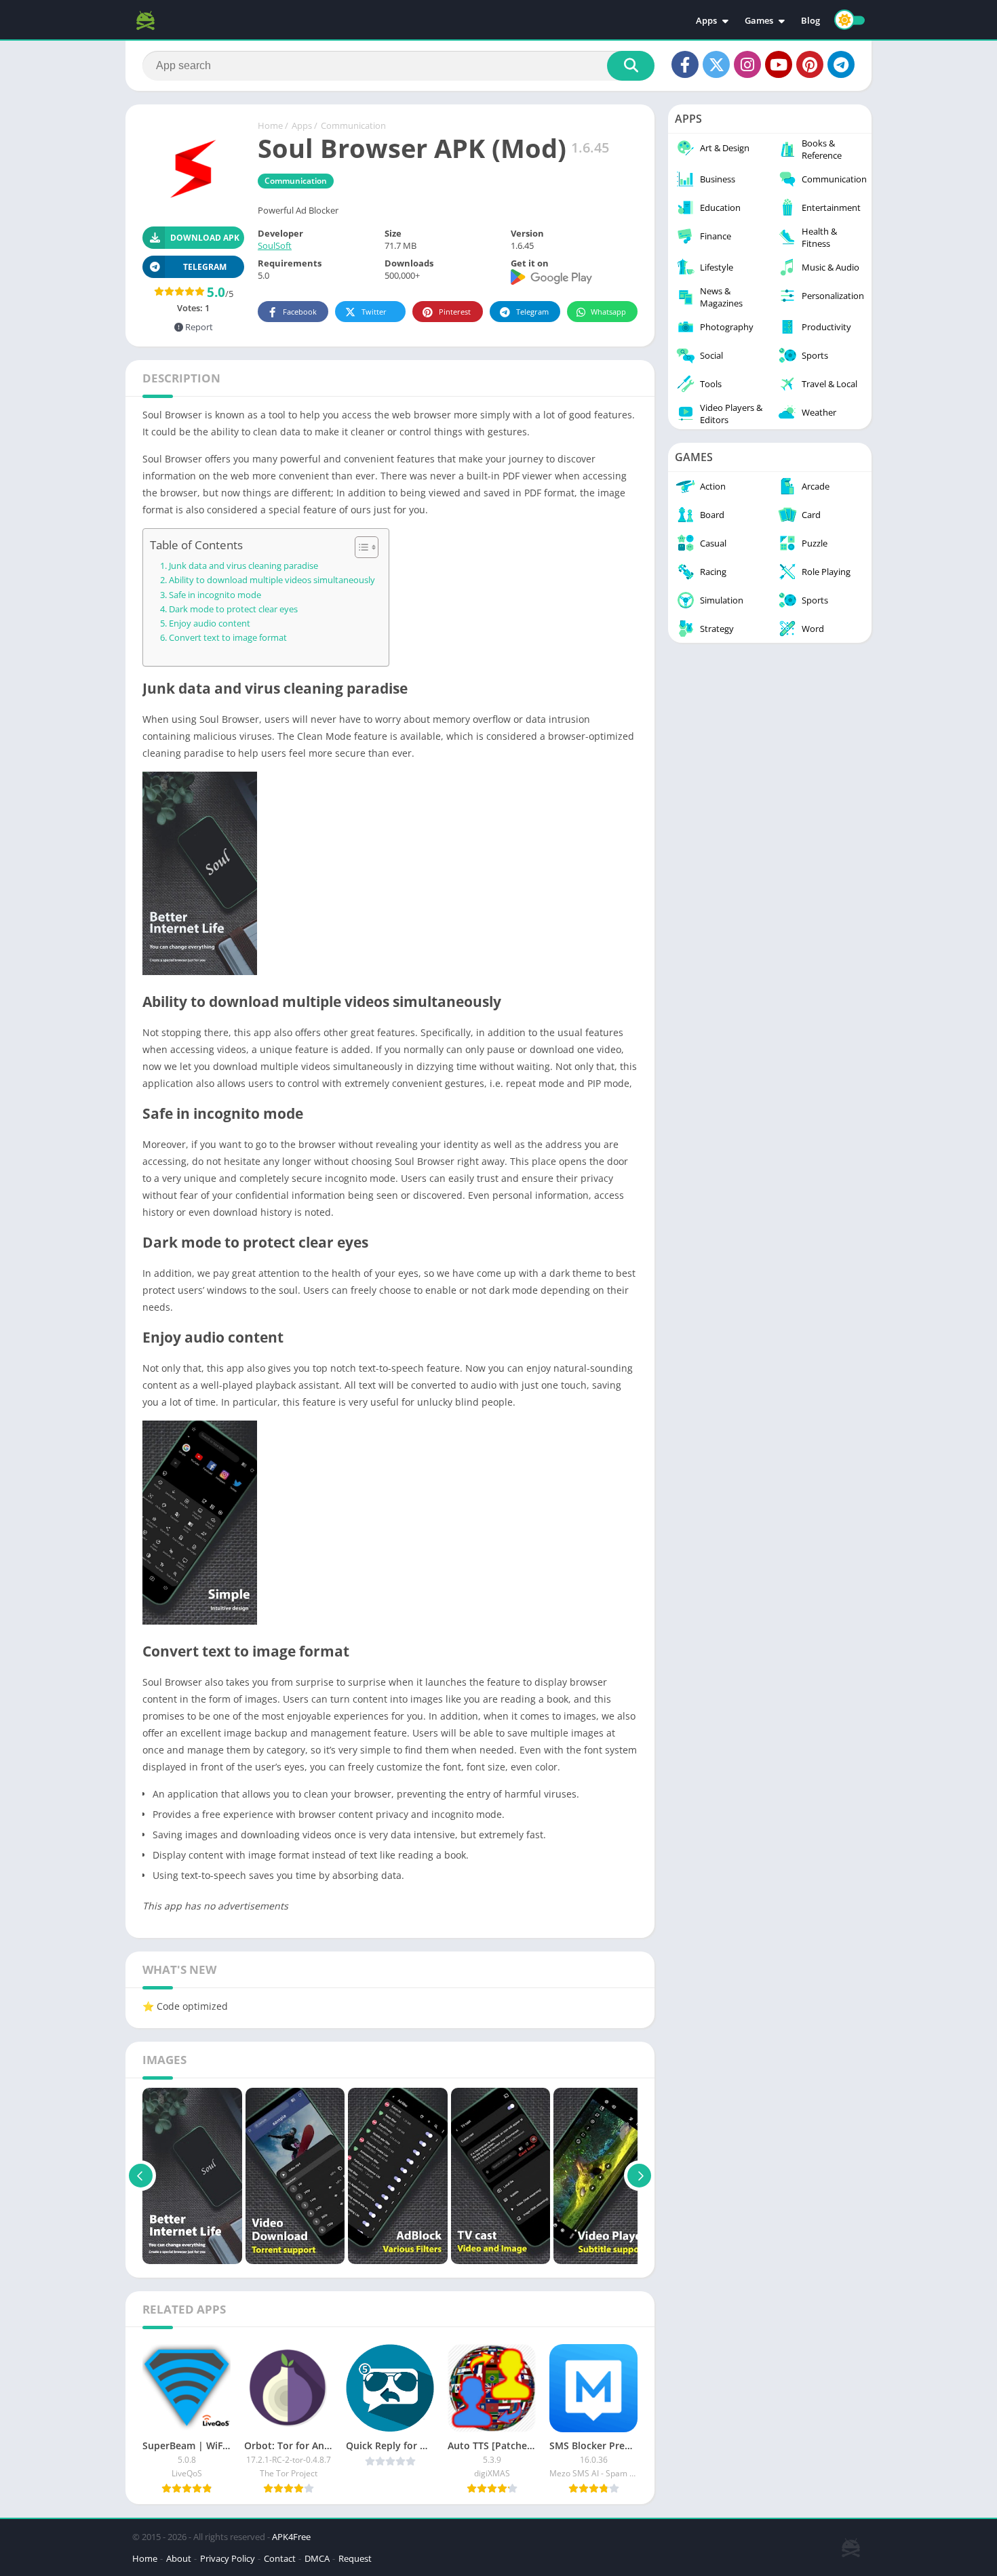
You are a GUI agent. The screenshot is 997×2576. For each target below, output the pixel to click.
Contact (280, 2558)
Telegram (532, 312)
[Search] (631, 66)
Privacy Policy (228, 2558)
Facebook (300, 312)
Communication (353, 125)
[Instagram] (747, 64)
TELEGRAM (205, 267)
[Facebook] (685, 64)
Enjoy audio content (210, 623)
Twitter (374, 312)
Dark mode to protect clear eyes (233, 609)
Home (270, 125)
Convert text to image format (228, 638)
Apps (706, 20)
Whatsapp (608, 312)
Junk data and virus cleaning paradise (243, 566)
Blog (810, 20)
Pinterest (455, 312)
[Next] (639, 2176)
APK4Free (291, 2537)
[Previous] (141, 2176)
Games (759, 20)
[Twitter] (716, 64)
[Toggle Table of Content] (360, 547)
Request (355, 2558)
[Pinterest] (810, 64)
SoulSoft (275, 245)
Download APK (205, 238)
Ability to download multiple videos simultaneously (272, 580)
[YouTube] (779, 64)
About (179, 2558)
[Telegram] (841, 64)
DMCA (317, 2558)
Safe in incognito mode (215, 595)
